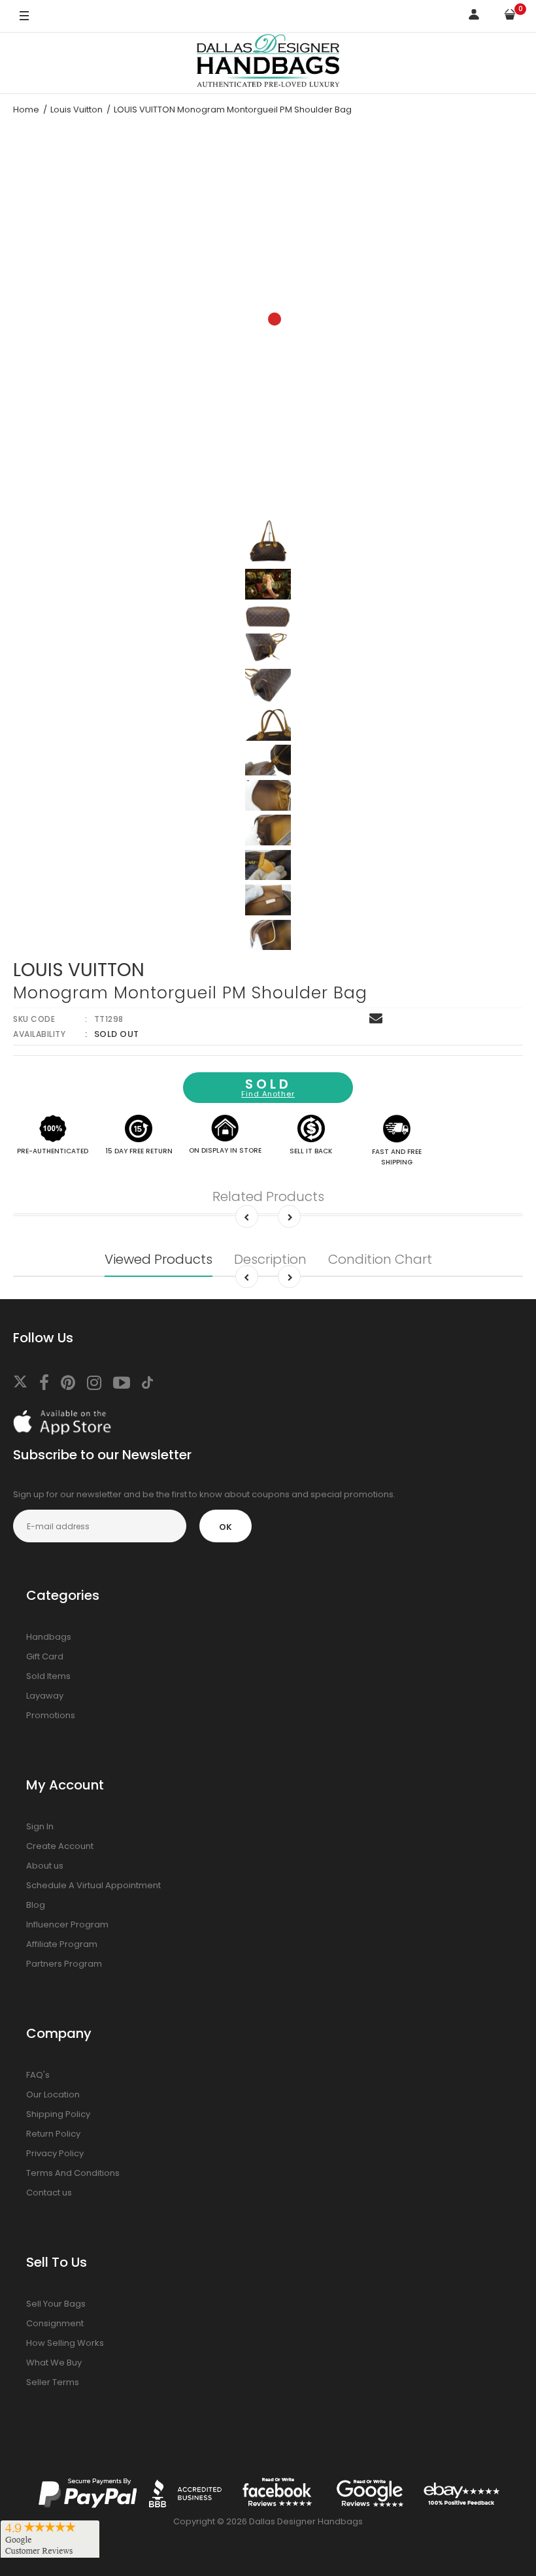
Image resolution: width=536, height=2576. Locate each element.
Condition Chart (380, 1259)
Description (270, 1259)
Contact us (49, 2193)
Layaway (45, 1696)
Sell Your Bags (56, 2304)
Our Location (53, 2094)
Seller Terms (53, 2382)
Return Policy (53, 2134)
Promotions (51, 1715)
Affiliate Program (62, 1944)
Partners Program (64, 1964)
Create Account (60, 1846)
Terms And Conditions (73, 2173)
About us (45, 1866)
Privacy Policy (55, 2153)
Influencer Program (67, 1924)
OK (226, 1527)
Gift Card (45, 1656)
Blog (36, 1905)
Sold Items (48, 1676)
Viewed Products (159, 1259)
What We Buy (54, 2363)
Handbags (49, 1637)
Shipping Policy (58, 2114)
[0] (510, 17)
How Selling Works (65, 2343)
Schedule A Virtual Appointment (93, 1885)
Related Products (268, 1196)
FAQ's (38, 2075)
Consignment (55, 2323)
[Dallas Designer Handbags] (268, 63)
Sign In (40, 1826)
